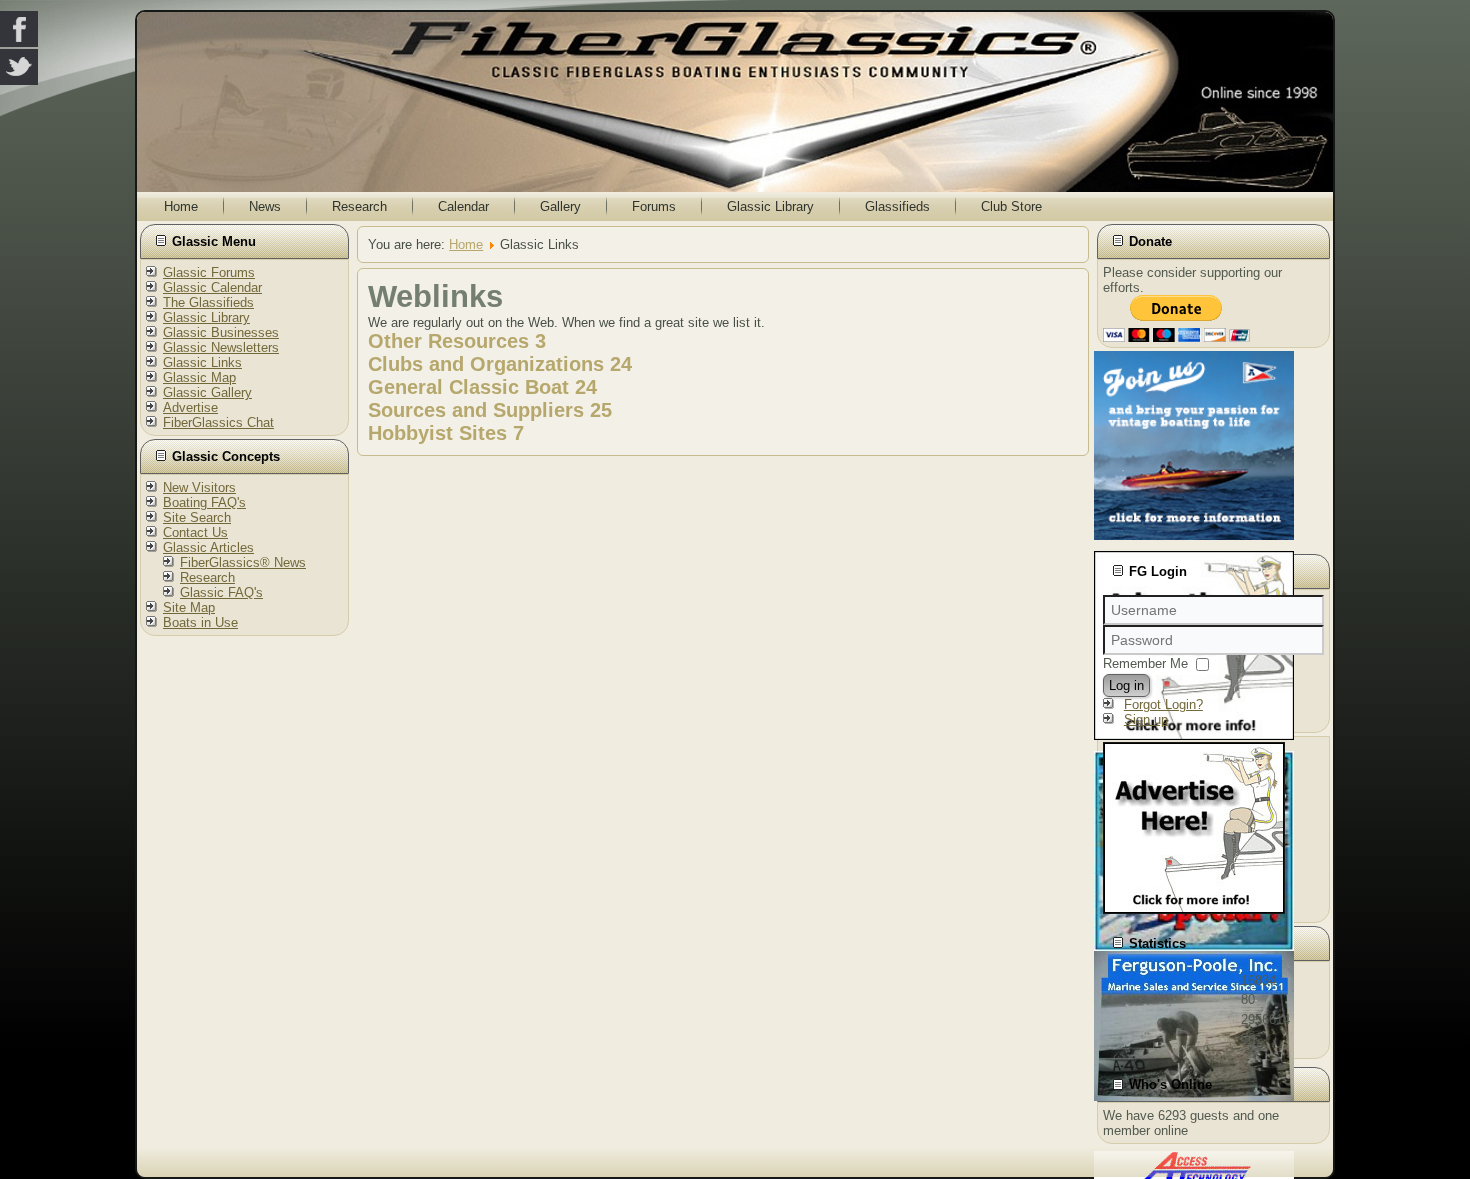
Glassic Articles (208, 547)
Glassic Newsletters (221, 347)
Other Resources (448, 341)
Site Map (189, 607)
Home (181, 206)
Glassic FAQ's (221, 592)
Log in (1126, 685)
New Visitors (199, 487)
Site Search (197, 517)
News (265, 206)
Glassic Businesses (221, 332)
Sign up (1146, 719)
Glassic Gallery (207, 392)
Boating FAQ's (204, 502)
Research (359, 206)
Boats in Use (200, 622)
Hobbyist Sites (437, 433)
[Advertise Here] (1194, 909)
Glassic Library (770, 206)
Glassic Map (199, 377)
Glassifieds (897, 206)
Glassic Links (202, 362)
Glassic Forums (209, 272)
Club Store (1011, 206)
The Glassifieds (208, 302)
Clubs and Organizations (486, 364)
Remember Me (1145, 663)
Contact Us (195, 532)
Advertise (190, 407)
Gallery (560, 206)
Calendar (463, 206)
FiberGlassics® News (243, 562)
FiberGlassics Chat (218, 422)
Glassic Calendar (212, 287)
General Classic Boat (468, 387)
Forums (654, 206)
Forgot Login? (1163, 704)
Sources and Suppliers (476, 410)
